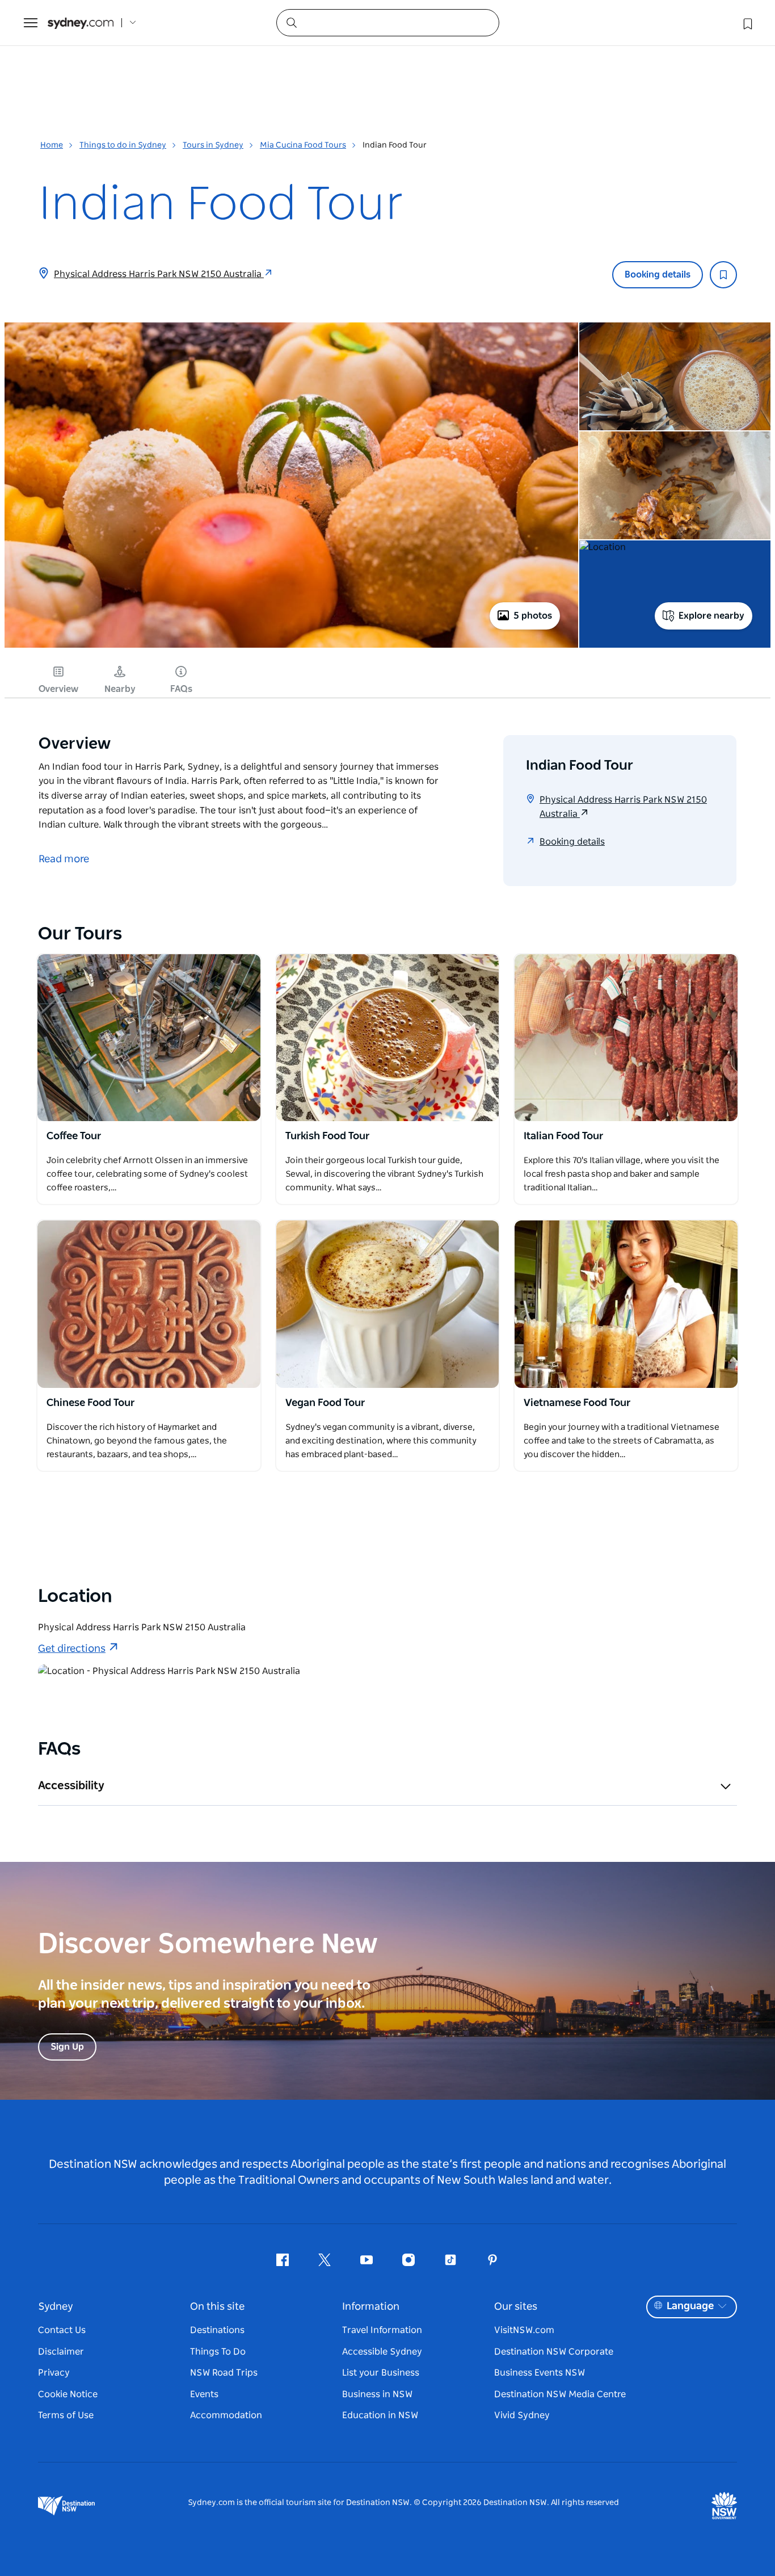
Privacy (54, 2373)
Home (52, 145)
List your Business (381, 2373)
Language (690, 2306)
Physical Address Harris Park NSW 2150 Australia (159, 274)
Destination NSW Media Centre (560, 2394)
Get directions (72, 1649)
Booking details (658, 275)
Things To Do (218, 2352)
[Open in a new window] (149, 1038)
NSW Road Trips (224, 2373)
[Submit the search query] (291, 22)
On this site (217, 2307)
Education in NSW (380, 2415)
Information (371, 2307)
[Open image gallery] (291, 647)
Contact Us (62, 2330)
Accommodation (226, 2415)
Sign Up (67, 2047)
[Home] (81, 23)
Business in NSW (377, 2394)
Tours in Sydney (213, 145)
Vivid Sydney (522, 2415)
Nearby (120, 689)
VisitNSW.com (524, 2330)
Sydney (56, 2307)
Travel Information (382, 2330)
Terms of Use (66, 2415)
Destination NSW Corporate (554, 2352)
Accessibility (71, 1786)
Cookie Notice (68, 2394)
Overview (58, 689)
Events (204, 2394)
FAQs (181, 689)
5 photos (533, 616)
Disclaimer (61, 2352)
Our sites (516, 2307)
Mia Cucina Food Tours (303, 145)
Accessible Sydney (382, 2352)
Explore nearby (711, 616)
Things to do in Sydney (123, 145)
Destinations (217, 2330)
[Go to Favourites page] (747, 23)
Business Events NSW (540, 2373)
